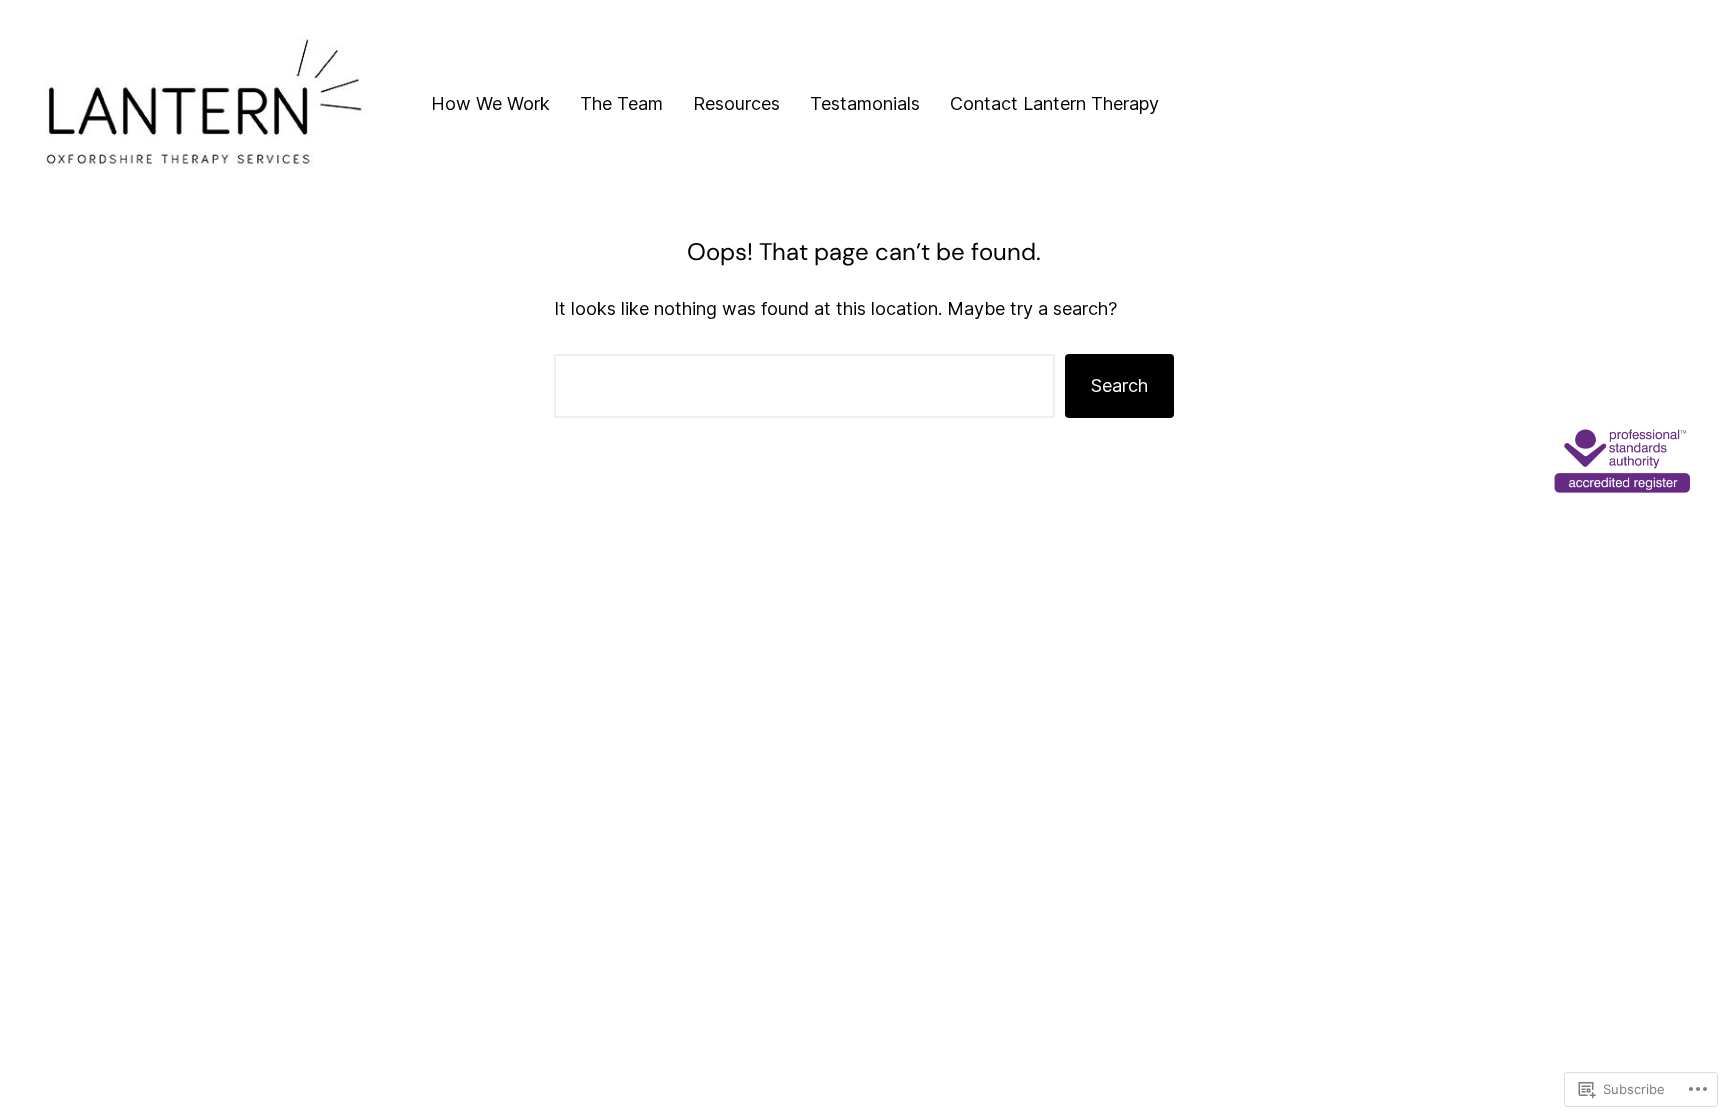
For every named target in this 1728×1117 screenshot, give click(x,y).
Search (1119, 385)
